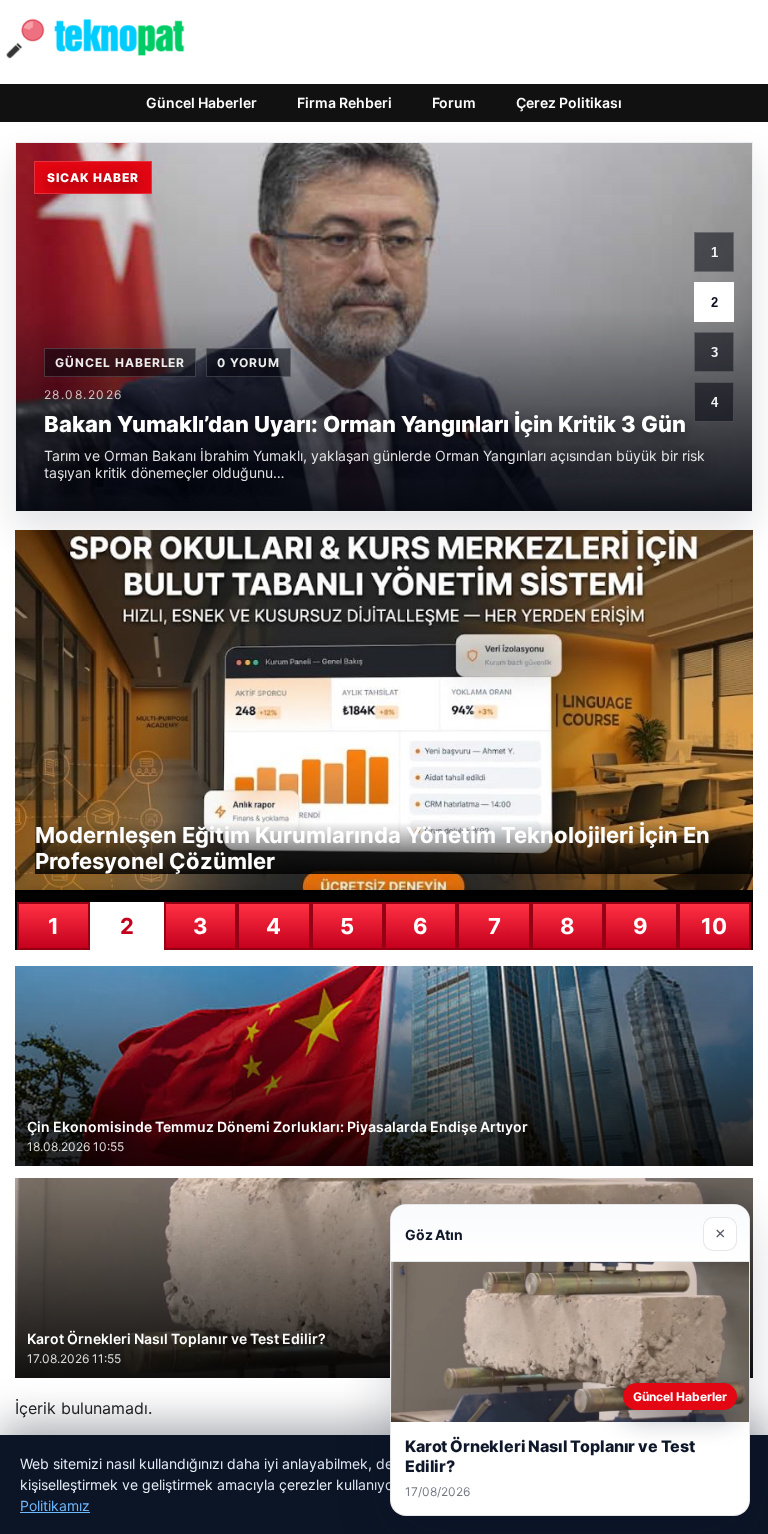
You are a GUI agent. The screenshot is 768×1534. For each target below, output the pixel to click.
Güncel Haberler (201, 102)
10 (714, 926)
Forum (454, 102)
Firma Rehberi (344, 102)
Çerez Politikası (569, 102)
